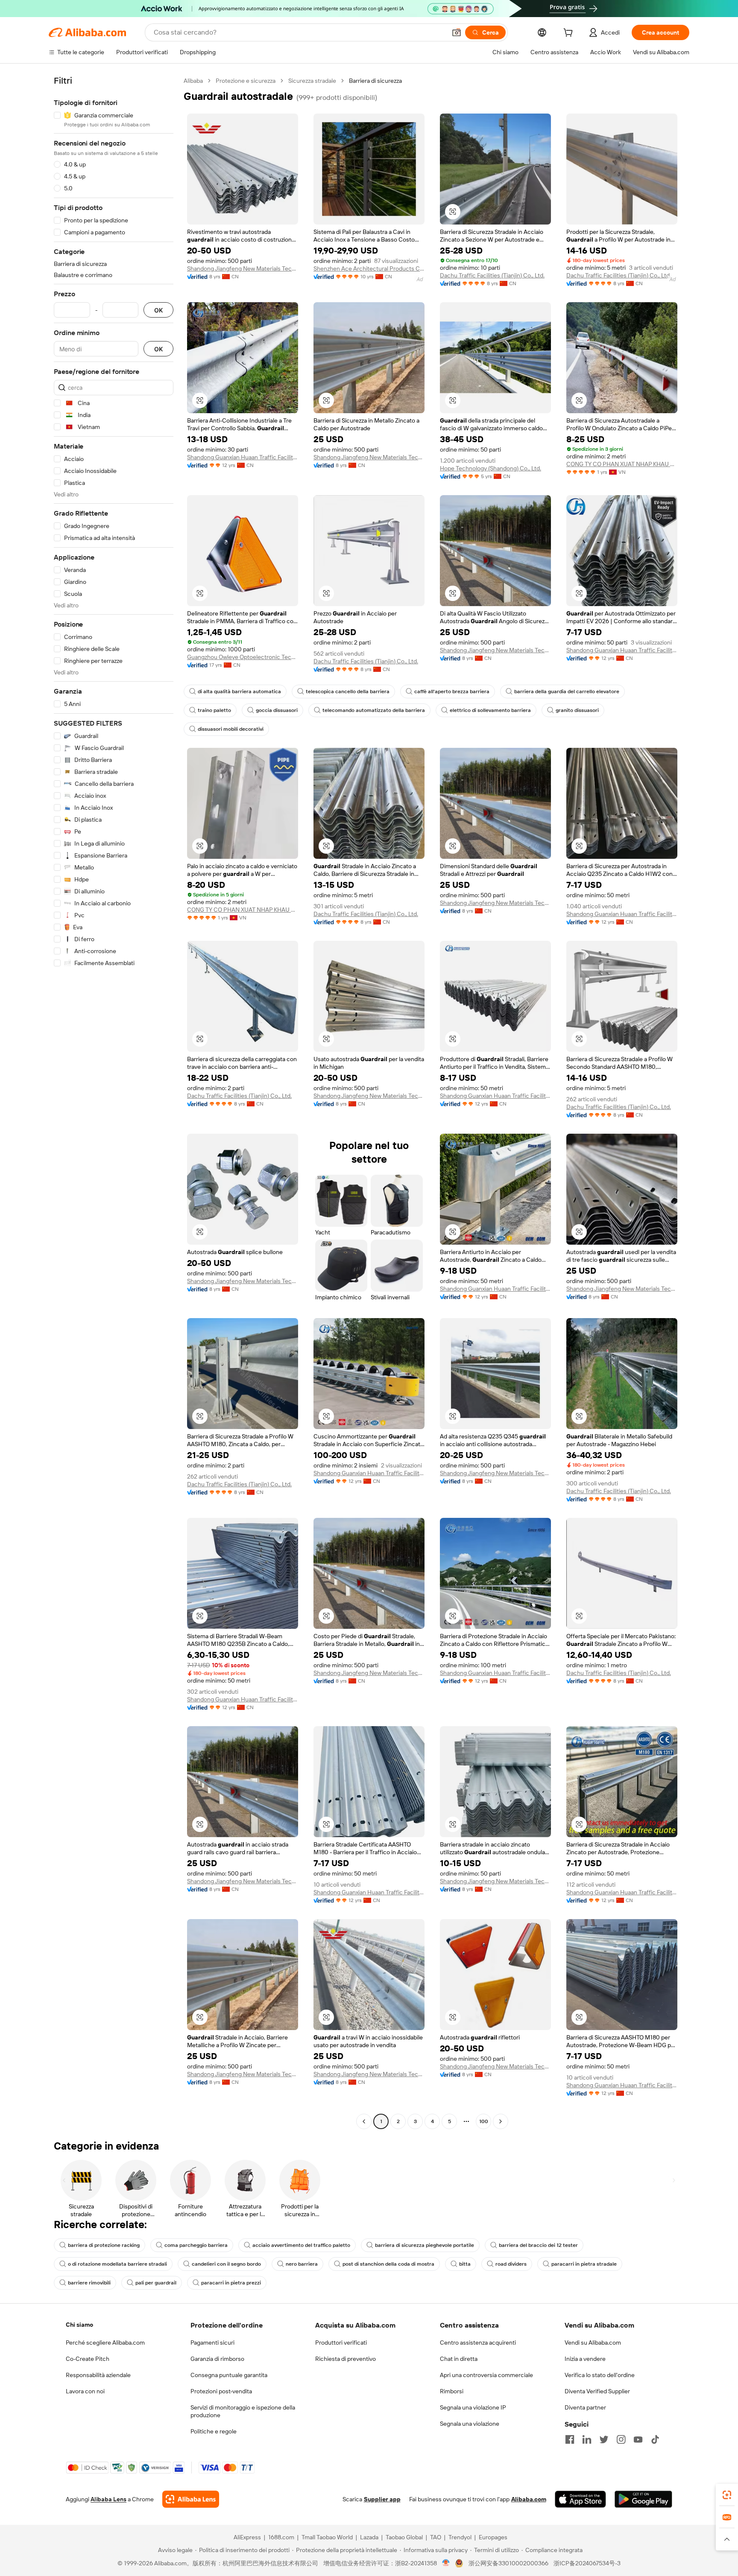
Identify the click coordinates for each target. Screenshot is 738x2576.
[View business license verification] (446, 2563)
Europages (493, 2537)
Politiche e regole (214, 2431)
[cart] (570, 34)
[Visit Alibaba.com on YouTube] (638, 2439)
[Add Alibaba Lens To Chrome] (191, 2499)
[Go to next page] (501, 2121)
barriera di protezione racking (104, 2245)
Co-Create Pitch (88, 2359)
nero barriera (302, 2264)
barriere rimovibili (89, 2283)
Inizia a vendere (585, 2359)
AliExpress (247, 2537)
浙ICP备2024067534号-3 (587, 2563)
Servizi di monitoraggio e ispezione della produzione (243, 2411)
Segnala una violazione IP (473, 2407)
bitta (465, 2264)
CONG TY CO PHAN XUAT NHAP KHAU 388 (622, 464)
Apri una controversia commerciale (486, 2375)
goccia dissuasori (277, 710)
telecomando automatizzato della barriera (374, 710)
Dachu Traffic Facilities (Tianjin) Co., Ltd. (492, 275)
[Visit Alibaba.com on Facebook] (570, 2439)
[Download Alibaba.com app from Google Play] (643, 2499)
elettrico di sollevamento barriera (490, 710)
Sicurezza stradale (312, 81)
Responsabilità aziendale (98, 2375)
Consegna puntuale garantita (229, 2375)
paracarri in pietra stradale (584, 2264)
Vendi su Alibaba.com (593, 2343)
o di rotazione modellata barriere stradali (117, 2264)
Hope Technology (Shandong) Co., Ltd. (491, 468)
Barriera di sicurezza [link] (375, 81)
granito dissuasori (577, 710)
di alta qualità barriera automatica (239, 691)
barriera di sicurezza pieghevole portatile (425, 2245)
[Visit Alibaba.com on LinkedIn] (587, 2439)
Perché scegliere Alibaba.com (105, 2343)
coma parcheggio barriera (196, 2245)
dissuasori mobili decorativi (231, 729)
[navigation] (114, 1102)
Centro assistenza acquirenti (478, 2343)
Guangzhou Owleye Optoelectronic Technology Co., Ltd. (243, 657)
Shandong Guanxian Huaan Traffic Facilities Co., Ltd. (243, 457)
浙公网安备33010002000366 (508, 2563)
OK (158, 310)
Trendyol (460, 2537)
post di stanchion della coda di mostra (388, 2264)
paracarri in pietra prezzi (231, 2283)
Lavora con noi (85, 2391)
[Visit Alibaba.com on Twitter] (604, 2439)
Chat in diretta (459, 2359)
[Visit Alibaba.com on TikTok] (655, 2439)
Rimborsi (452, 2391)
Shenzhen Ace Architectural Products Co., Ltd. (369, 268)
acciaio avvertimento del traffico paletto (301, 2245)
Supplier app (382, 2499)
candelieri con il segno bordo (226, 2264)
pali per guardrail (156, 2283)
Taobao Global (404, 2537)
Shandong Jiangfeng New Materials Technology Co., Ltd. (243, 268)
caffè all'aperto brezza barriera (452, 691)
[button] (457, 32)
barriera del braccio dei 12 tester (538, 2245)
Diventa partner (585, 2407)
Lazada (369, 2537)
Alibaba (193, 81)
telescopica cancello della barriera (348, 691)
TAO (436, 2537)
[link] (727, 2495)
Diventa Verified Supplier (597, 2391)
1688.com (281, 2537)
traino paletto (214, 710)
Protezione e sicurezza (246, 81)
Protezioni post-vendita (221, 2391)
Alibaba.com (529, 2499)
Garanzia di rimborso (217, 2359)
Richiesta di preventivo (346, 2359)
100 (484, 2121)
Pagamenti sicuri (212, 2343)
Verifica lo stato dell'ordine (600, 2375)
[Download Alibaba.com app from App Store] (580, 2499)
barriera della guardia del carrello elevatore (567, 691)
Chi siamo (79, 2325)
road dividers (511, 2264)
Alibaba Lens (108, 2499)
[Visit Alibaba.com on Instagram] (621, 2439)
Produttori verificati (341, 2343)
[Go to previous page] (364, 2121)
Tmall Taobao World (327, 2537)
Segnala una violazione (470, 2424)
